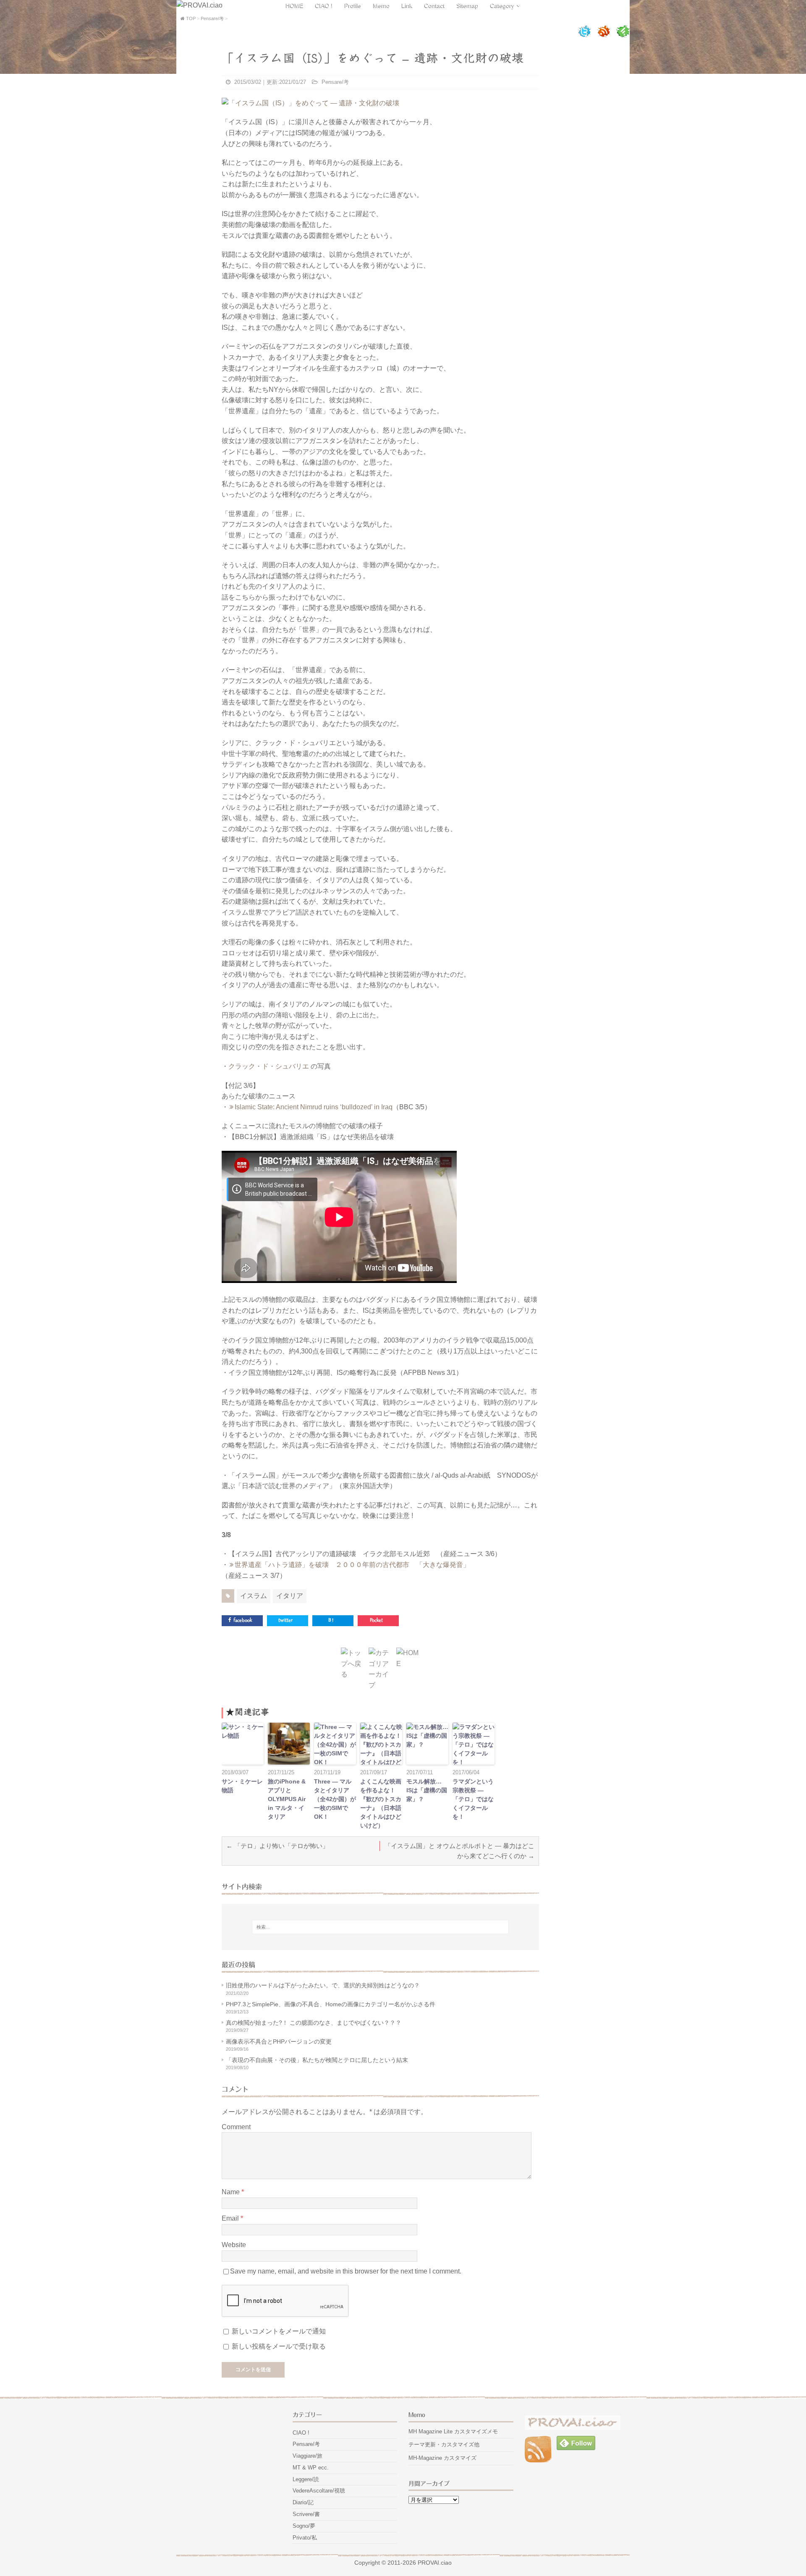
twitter (285, 1620)
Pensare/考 (335, 82)
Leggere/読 (306, 2479)
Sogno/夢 (304, 2526)
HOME (295, 5)
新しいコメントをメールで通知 (279, 2331)
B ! (331, 1620)
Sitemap (468, 5)
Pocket (376, 1620)
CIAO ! (324, 5)
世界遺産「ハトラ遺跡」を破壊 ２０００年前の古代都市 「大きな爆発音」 (352, 1565)
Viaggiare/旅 (307, 2456)
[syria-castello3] (310, 103)
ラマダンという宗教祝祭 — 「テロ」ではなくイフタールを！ (473, 1799)
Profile (353, 5)
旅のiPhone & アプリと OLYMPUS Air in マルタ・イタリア (287, 1799)
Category (502, 5)
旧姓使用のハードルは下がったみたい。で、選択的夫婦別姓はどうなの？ (323, 1985)
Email (231, 2218)
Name (232, 2192)
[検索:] (380, 1927)
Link (407, 5)
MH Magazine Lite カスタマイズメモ (453, 2431)
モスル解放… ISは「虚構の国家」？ (427, 1790)
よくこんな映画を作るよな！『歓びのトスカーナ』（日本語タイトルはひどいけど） (381, 1803)
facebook (243, 1620)
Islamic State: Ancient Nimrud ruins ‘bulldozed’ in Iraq (314, 1107)
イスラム (254, 1596)
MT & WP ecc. (311, 2468)
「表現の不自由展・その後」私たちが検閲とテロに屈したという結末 (317, 2060)
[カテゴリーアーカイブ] (380, 1685)
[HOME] (408, 1664)
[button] (243, 1744)
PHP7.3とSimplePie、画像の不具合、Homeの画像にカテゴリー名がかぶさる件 (331, 2004)
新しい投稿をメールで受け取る (279, 2346)
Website (234, 2245)
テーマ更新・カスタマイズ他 (444, 2444)
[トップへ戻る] (353, 1674)
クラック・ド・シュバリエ (270, 1066)
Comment (236, 2127)
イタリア (290, 1596)
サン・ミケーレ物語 (242, 1786)
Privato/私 (305, 2538)
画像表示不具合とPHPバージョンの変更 (279, 2042)
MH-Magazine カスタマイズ (442, 2458)
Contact (435, 5)
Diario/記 (303, 2502)
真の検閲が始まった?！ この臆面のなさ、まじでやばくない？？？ (314, 2023)
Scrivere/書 (306, 2514)
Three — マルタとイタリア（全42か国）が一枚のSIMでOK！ (335, 1799)
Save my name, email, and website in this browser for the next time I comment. (346, 2271)
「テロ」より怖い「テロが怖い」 (281, 1846)
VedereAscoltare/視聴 (319, 2491)
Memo (382, 5)
